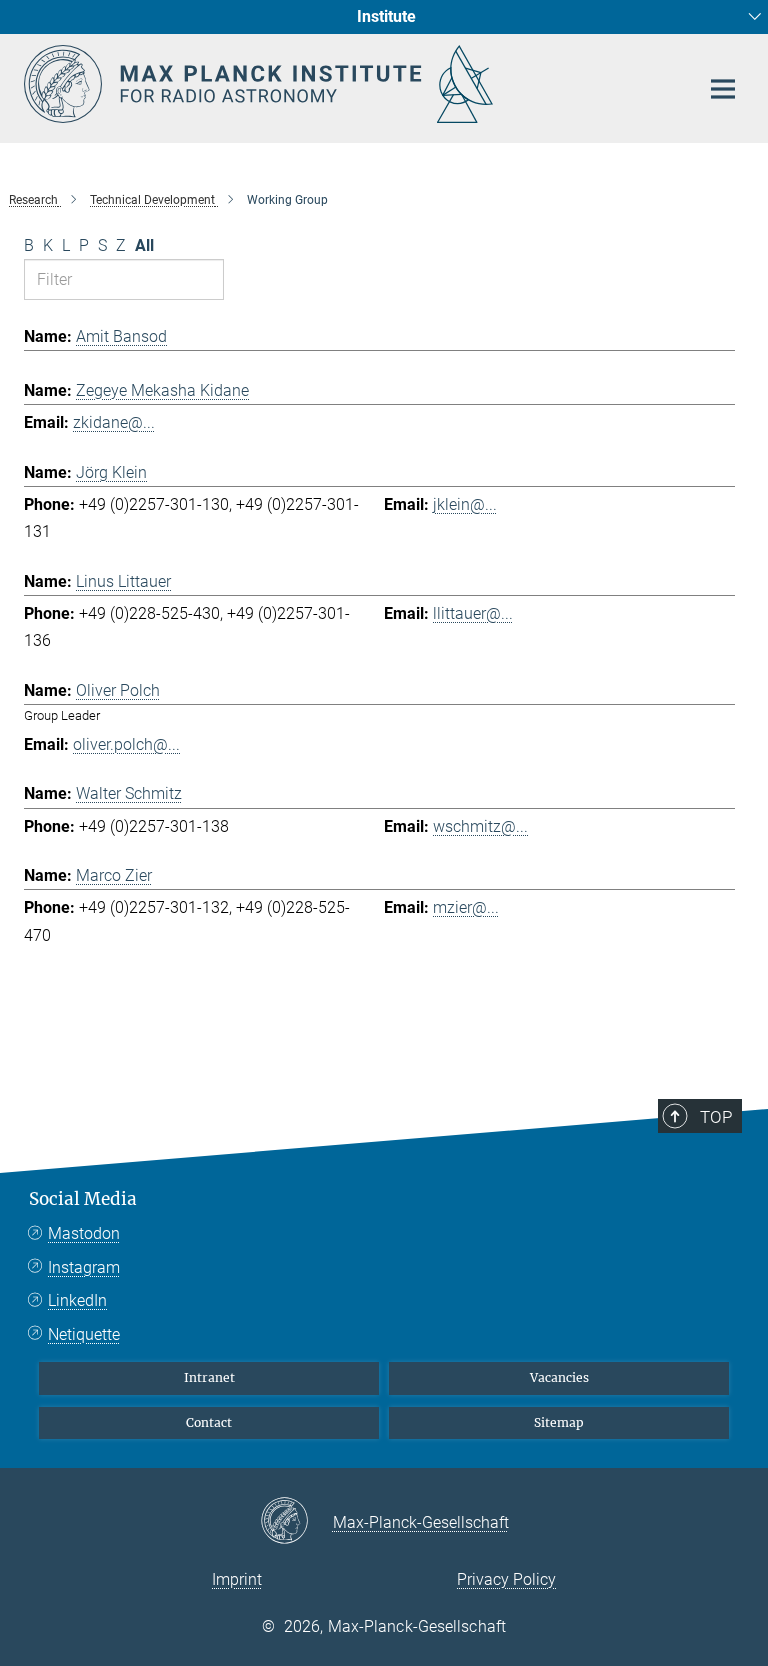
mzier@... (466, 907)
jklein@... (465, 504)
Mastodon (84, 1233)
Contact (209, 1422)
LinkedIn (77, 1300)
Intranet (209, 1377)
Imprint (237, 1579)
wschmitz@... (480, 826)
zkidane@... (114, 422)
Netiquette (84, 1334)
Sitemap (559, 1422)
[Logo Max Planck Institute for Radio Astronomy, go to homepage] (349, 84)
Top (716, 1117)
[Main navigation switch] (723, 89)
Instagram (84, 1267)
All (144, 245)
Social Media (83, 1199)
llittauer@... (473, 613)
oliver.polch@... (126, 744)
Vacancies (559, 1377)
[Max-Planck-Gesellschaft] (296, 1522)
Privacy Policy (506, 1579)
